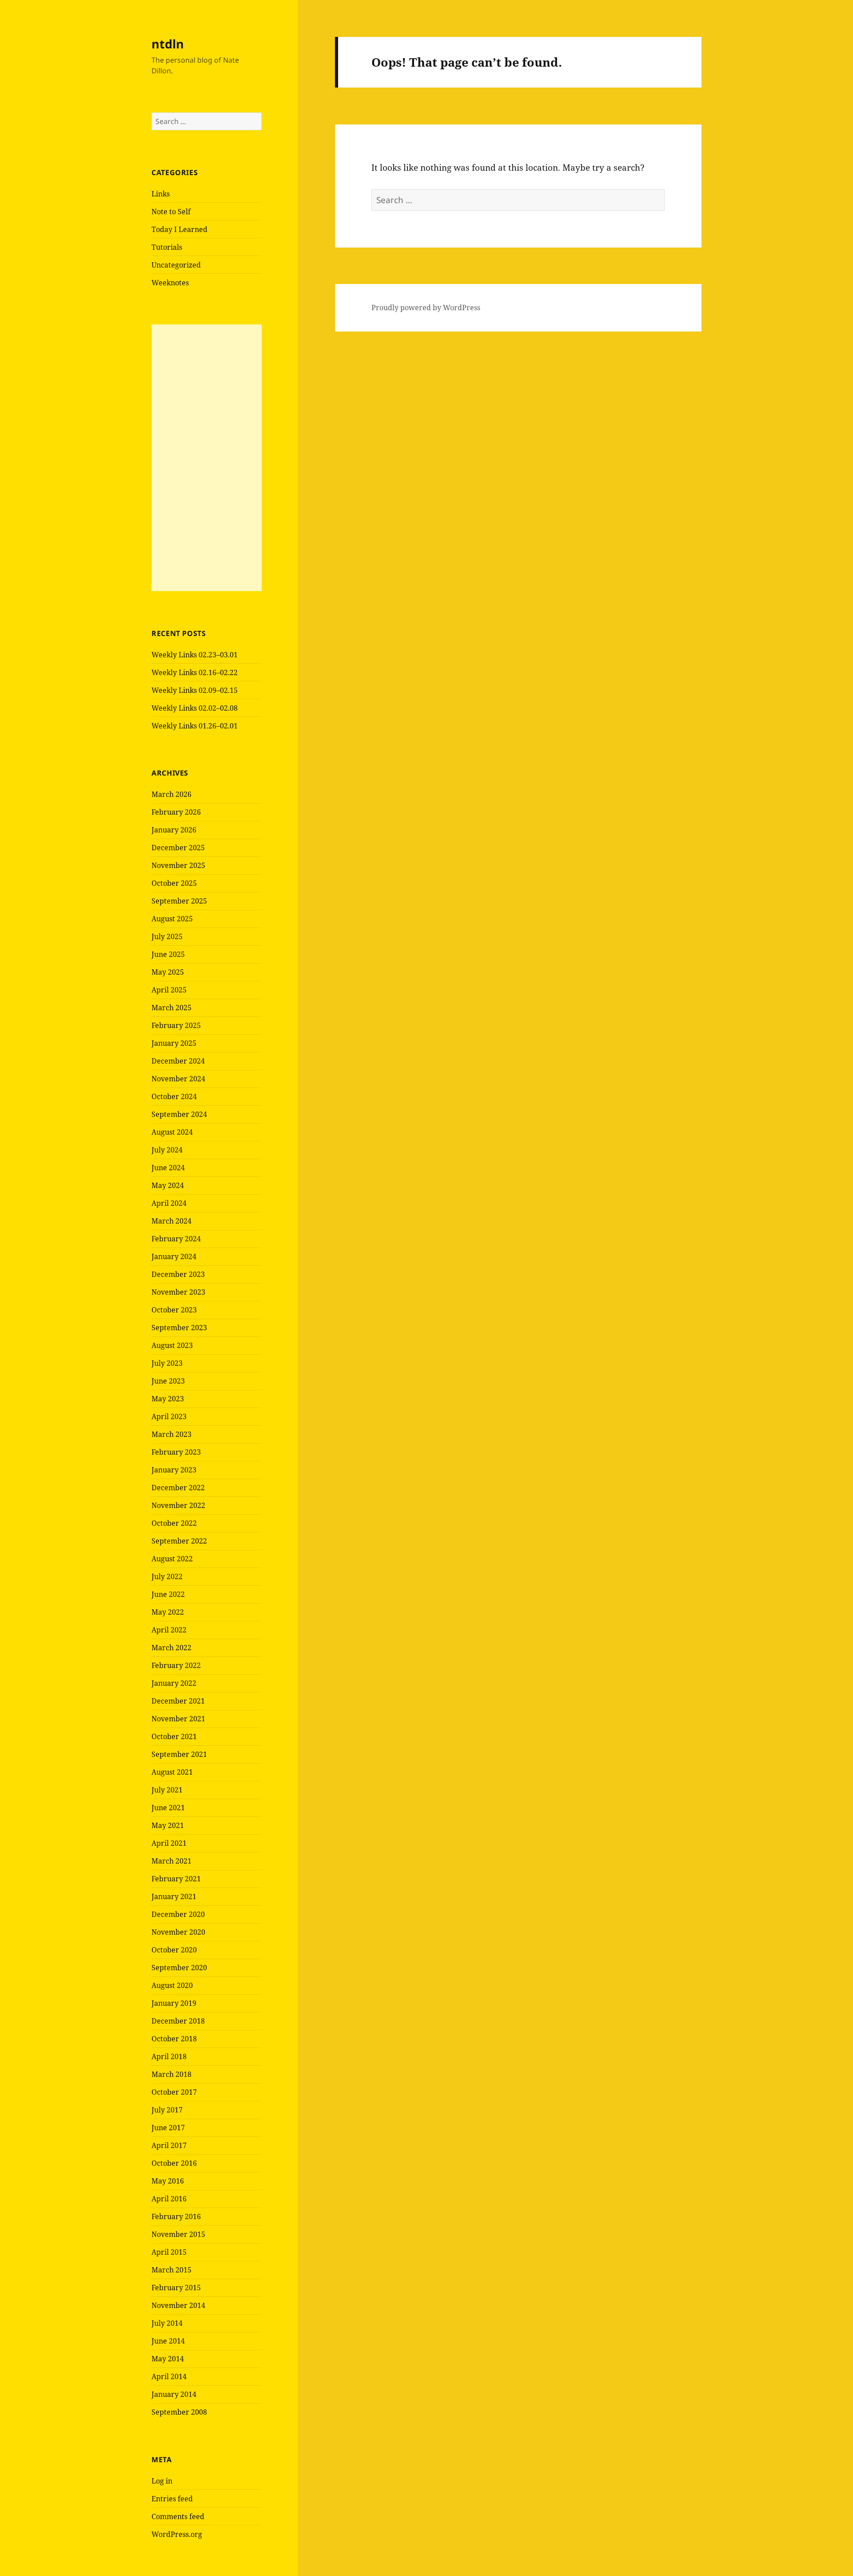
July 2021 (167, 1790)
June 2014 (168, 2341)
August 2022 (172, 1559)
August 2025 (172, 919)
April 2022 (169, 1630)
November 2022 (178, 1505)
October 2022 (174, 1523)
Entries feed (172, 2499)
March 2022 (171, 1648)
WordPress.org (177, 2534)
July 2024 (167, 1150)
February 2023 (176, 1452)
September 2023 (179, 1328)
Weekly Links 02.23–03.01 (195, 655)
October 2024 (174, 1096)
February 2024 (176, 1239)
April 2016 (169, 2199)
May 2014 (168, 2359)
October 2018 (174, 2039)
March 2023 (171, 1434)
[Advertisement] (207, 458)
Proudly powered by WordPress (426, 308)
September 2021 (179, 1754)
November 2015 (178, 2234)
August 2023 (172, 1345)
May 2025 (168, 972)
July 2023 (167, 1363)
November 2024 (178, 1079)
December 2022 (178, 1488)
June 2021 (168, 1808)
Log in (162, 2481)
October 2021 (174, 1736)
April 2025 (169, 990)
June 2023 (168, 1381)
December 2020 (178, 1914)
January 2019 (174, 2003)
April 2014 (169, 2376)
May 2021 (168, 1825)
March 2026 (171, 794)
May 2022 (168, 1612)
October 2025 (174, 883)
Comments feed (178, 2516)
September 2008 (179, 2412)
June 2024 (168, 1168)
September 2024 (179, 1114)
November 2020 (178, 1932)
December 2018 (178, 2021)
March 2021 (171, 1861)
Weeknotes (170, 283)
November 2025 (178, 865)
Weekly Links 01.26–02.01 (195, 726)
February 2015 (176, 2288)
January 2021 (174, 1896)
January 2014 (174, 2394)
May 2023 (168, 1399)
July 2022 (167, 1576)
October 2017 (174, 2092)
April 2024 (169, 1203)
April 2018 (169, 2056)
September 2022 (179, 1541)
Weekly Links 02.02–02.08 (195, 708)
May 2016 (168, 2181)
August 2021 (172, 1772)
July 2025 (167, 936)
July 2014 (167, 2323)
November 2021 (178, 1719)
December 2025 (178, 848)
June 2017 (168, 2128)
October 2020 (174, 1950)
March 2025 (171, 1008)
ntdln (168, 44)
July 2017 (167, 2110)
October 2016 (174, 2163)
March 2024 (171, 1221)
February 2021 (176, 1879)
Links (161, 194)
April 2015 (169, 2252)
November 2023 (178, 1292)
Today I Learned (179, 229)
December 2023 (178, 1274)
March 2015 (171, 2270)
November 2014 (178, 2305)
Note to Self (171, 212)
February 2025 (176, 1025)
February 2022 (176, 1665)
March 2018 (171, 2074)
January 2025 (174, 1043)
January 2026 (174, 830)
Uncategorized (176, 265)
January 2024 (174, 1256)
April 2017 (169, 2145)
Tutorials (167, 247)
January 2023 (174, 1470)
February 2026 (176, 812)
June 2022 (168, 1594)
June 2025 (168, 954)
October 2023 (174, 1310)
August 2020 (172, 1985)
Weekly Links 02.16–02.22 (195, 672)
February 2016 (176, 2216)
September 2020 (179, 1968)
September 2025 (179, 901)
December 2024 (178, 1061)
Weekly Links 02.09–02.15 (195, 690)
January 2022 (174, 1683)
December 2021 (178, 1701)
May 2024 (168, 1185)
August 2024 (172, 1132)
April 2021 (169, 1843)
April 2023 (169, 1416)
